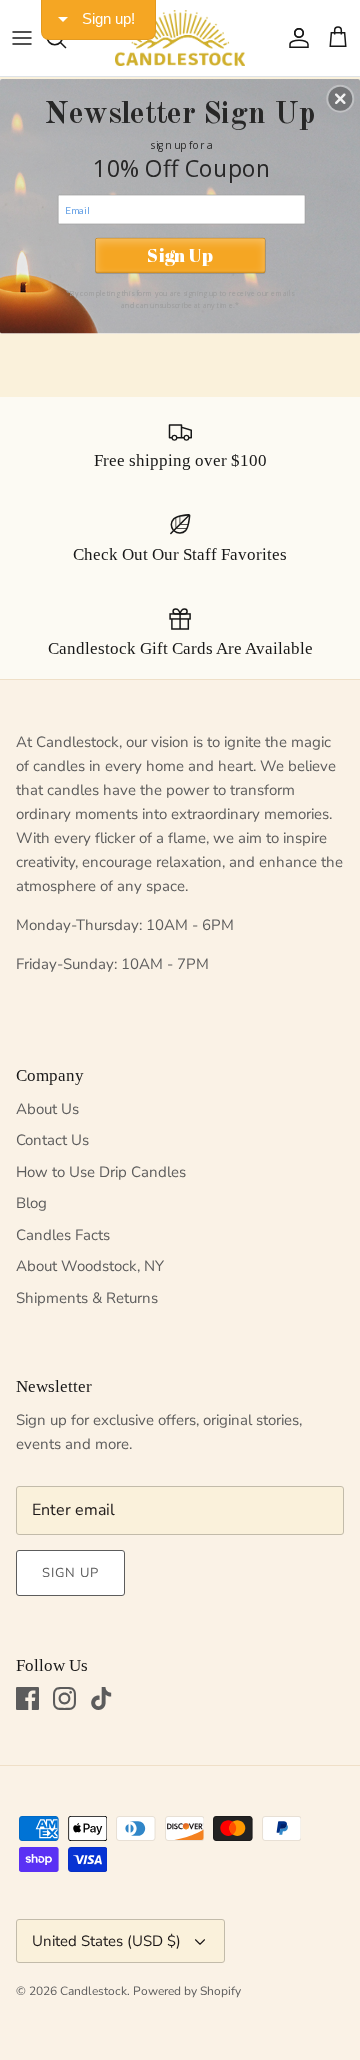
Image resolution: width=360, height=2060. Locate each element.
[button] (340, 99)
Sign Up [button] (180, 255)
